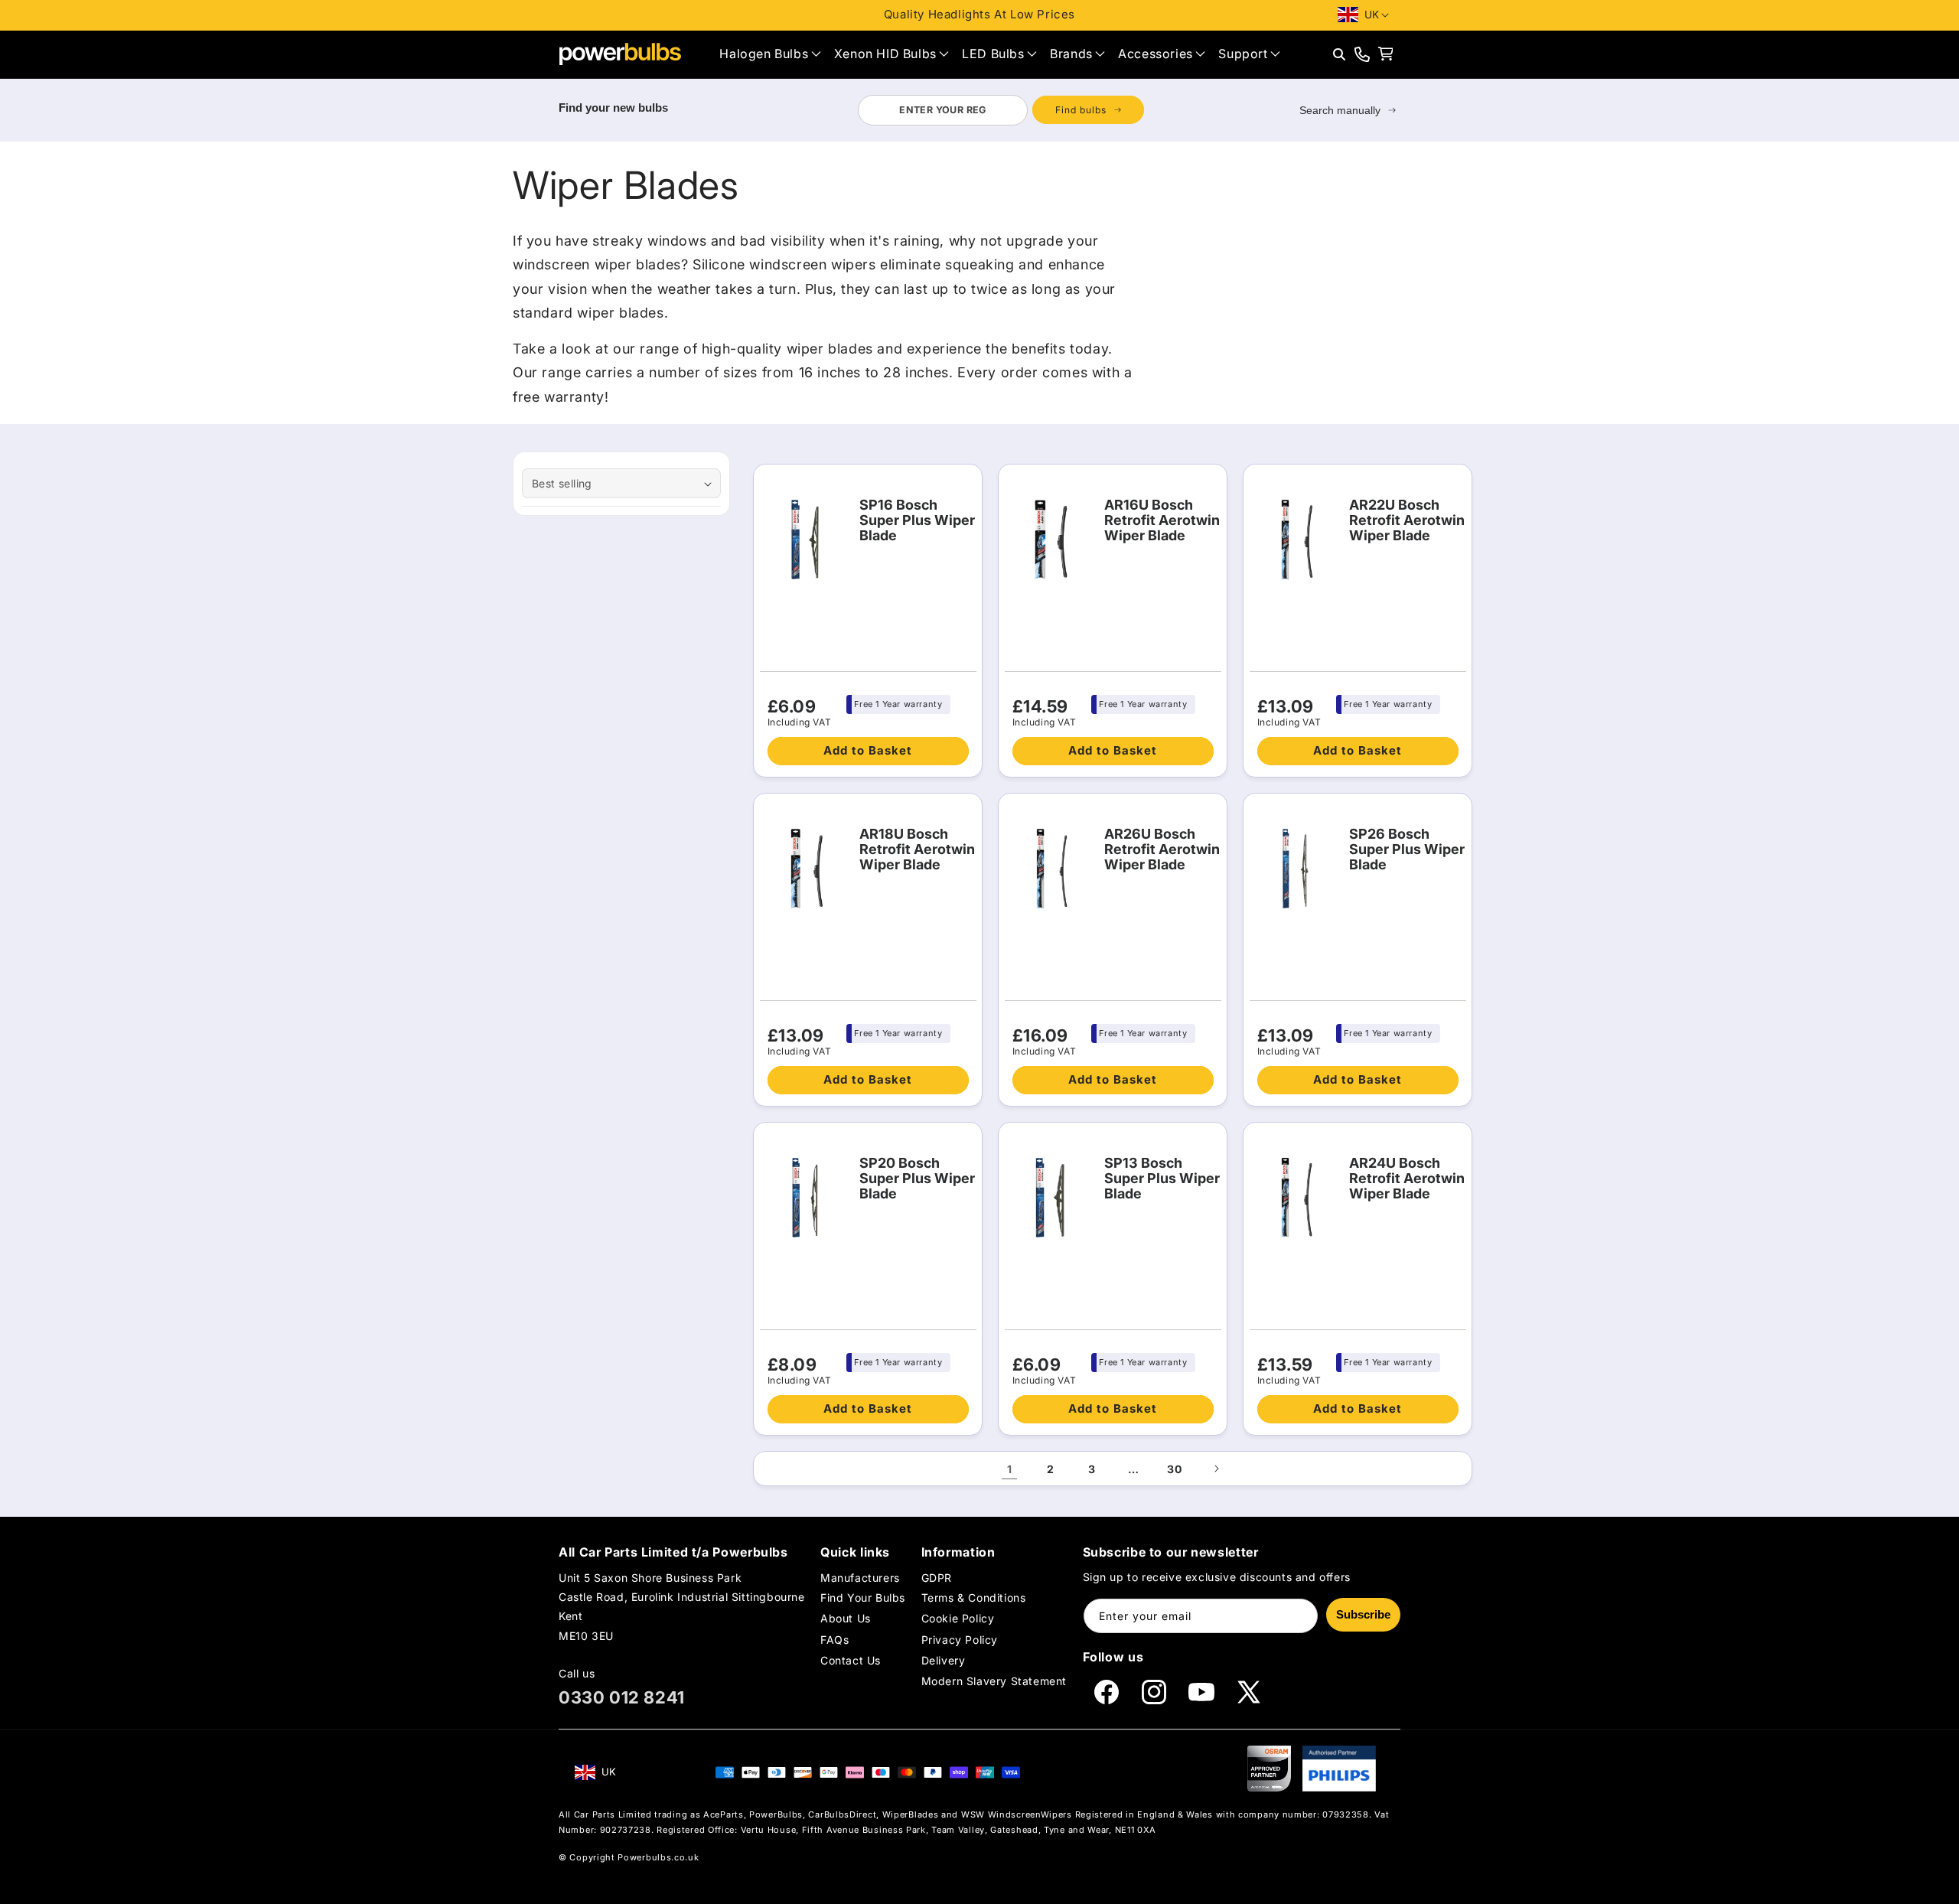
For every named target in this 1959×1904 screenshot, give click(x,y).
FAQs (834, 1640)
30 (1174, 1469)
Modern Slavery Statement (994, 1681)
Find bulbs (1081, 110)
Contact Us (851, 1660)
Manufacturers (860, 1578)
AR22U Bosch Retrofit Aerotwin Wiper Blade (1407, 520)
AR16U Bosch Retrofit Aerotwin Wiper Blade (1162, 520)
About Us (846, 1618)
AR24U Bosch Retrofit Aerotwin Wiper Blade (1407, 1179)
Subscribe (1363, 1614)
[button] (770, 54)
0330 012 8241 (622, 1697)
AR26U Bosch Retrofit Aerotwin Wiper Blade (1162, 849)
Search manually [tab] (1340, 110)
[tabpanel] (1001, 110)
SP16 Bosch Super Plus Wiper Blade (917, 520)
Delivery (944, 1660)
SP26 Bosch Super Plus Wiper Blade (1407, 849)
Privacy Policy (960, 1640)
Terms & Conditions (974, 1598)
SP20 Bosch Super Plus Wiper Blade (917, 1179)
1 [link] (1010, 1469)
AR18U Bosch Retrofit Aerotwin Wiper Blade (917, 849)
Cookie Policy (958, 1618)
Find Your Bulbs (863, 1598)
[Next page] (1216, 1469)
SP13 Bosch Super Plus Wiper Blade (1162, 1179)
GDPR (937, 1578)
